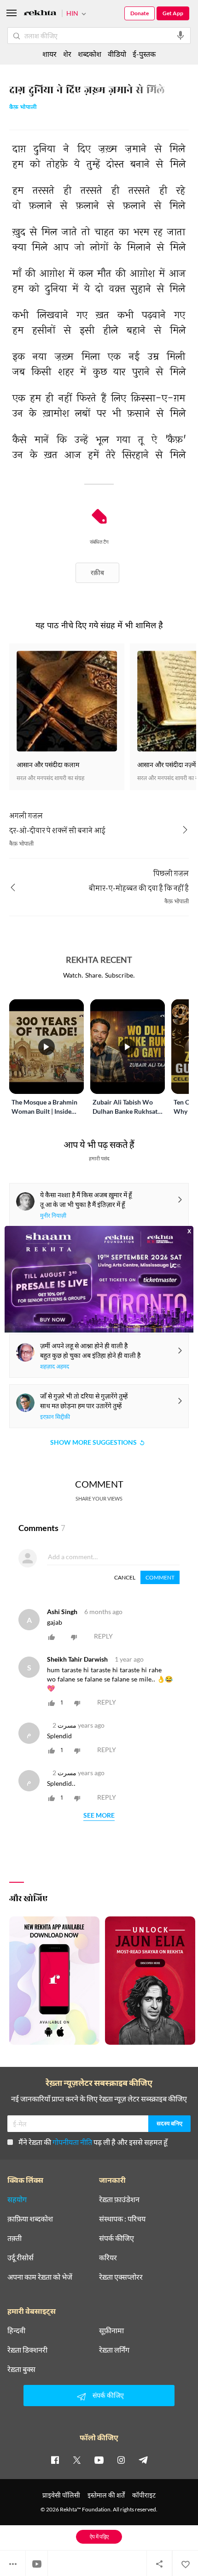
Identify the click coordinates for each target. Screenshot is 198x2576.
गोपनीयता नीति (72, 2142)
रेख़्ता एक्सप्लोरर (121, 2277)
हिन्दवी (16, 2330)
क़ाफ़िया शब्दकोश (30, 2219)
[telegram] (143, 2460)
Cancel (125, 1577)
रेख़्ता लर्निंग (114, 2350)
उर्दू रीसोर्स (20, 2258)
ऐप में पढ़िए (99, 2537)
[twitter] (77, 2460)
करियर (108, 2258)
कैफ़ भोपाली (23, 108)
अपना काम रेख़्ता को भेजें (40, 2277)
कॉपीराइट (144, 2495)
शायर (49, 54)
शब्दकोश (90, 54)
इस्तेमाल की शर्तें (106, 2495)
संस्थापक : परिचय (122, 2219)
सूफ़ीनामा (111, 2330)
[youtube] (99, 2460)
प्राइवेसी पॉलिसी (61, 2495)
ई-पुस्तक (144, 54)
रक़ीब (97, 573)
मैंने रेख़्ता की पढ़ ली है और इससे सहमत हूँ (93, 2142)
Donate (140, 13)
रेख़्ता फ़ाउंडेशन (119, 2199)
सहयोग (17, 2199)
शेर (67, 54)
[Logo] (40, 14)
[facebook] (55, 2460)
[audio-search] (181, 36)
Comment (160, 1577)
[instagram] (121, 2460)
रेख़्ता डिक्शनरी (27, 2350)
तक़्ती (15, 2238)
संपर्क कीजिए (116, 2238)
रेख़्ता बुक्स (21, 2369)
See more (99, 1816)
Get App (173, 13)
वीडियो (117, 54)
